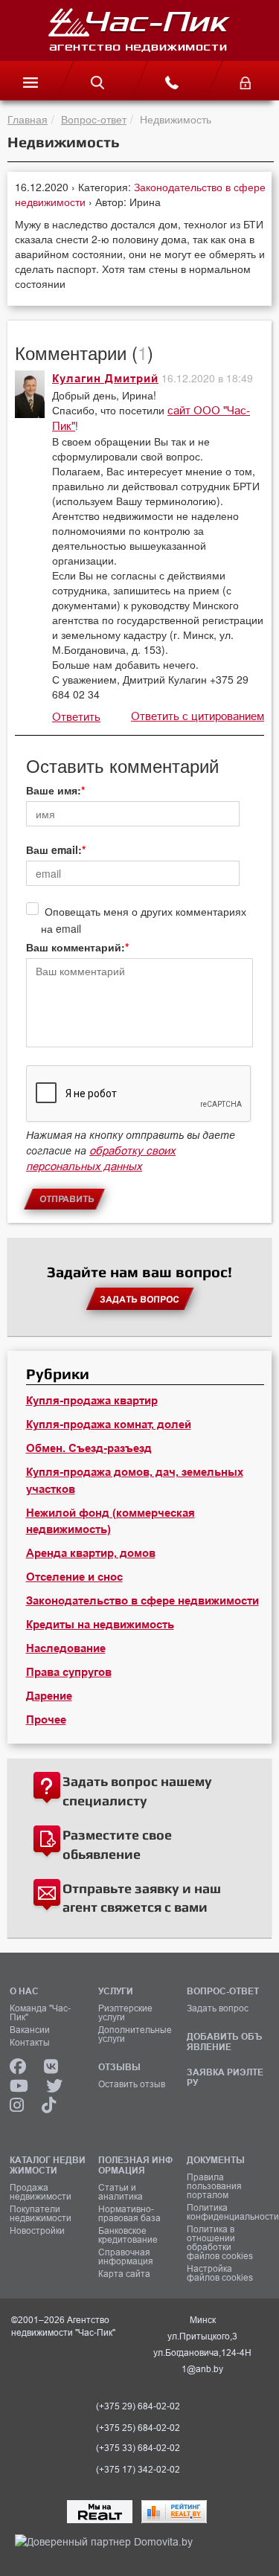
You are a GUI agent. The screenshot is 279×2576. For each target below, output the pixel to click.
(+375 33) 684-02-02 (138, 2448)
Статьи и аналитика (121, 2192)
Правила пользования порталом (214, 2186)
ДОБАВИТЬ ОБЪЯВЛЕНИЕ (224, 2042)
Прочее (46, 1720)
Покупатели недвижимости (41, 2214)
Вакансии (30, 2030)
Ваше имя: (54, 790)
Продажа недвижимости (41, 2192)
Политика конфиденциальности (226, 2212)
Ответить (76, 717)
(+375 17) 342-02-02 (138, 2470)
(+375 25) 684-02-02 (138, 2428)
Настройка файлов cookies (220, 2273)
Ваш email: (54, 849)
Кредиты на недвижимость (100, 1625)
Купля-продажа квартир (92, 1401)
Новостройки (37, 2231)
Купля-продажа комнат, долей (109, 1424)
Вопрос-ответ (94, 119)
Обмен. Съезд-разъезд (89, 1448)
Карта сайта (124, 2274)
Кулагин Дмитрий (105, 379)
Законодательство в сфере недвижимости (142, 1601)
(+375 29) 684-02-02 (138, 2406)
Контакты (30, 2043)
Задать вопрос (218, 2008)
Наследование (66, 1648)
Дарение (49, 1696)
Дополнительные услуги (135, 2034)
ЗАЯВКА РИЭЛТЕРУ (225, 2077)
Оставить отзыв (132, 2084)
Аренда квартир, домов (91, 1553)
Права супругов (69, 1672)
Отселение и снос (74, 1577)
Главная (28, 119)
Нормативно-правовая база (129, 2214)
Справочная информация (126, 2257)
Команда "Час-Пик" (40, 2013)
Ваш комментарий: (76, 947)
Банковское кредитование (128, 2235)
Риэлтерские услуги (125, 2013)
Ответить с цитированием (198, 716)
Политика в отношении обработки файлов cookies (220, 2243)
